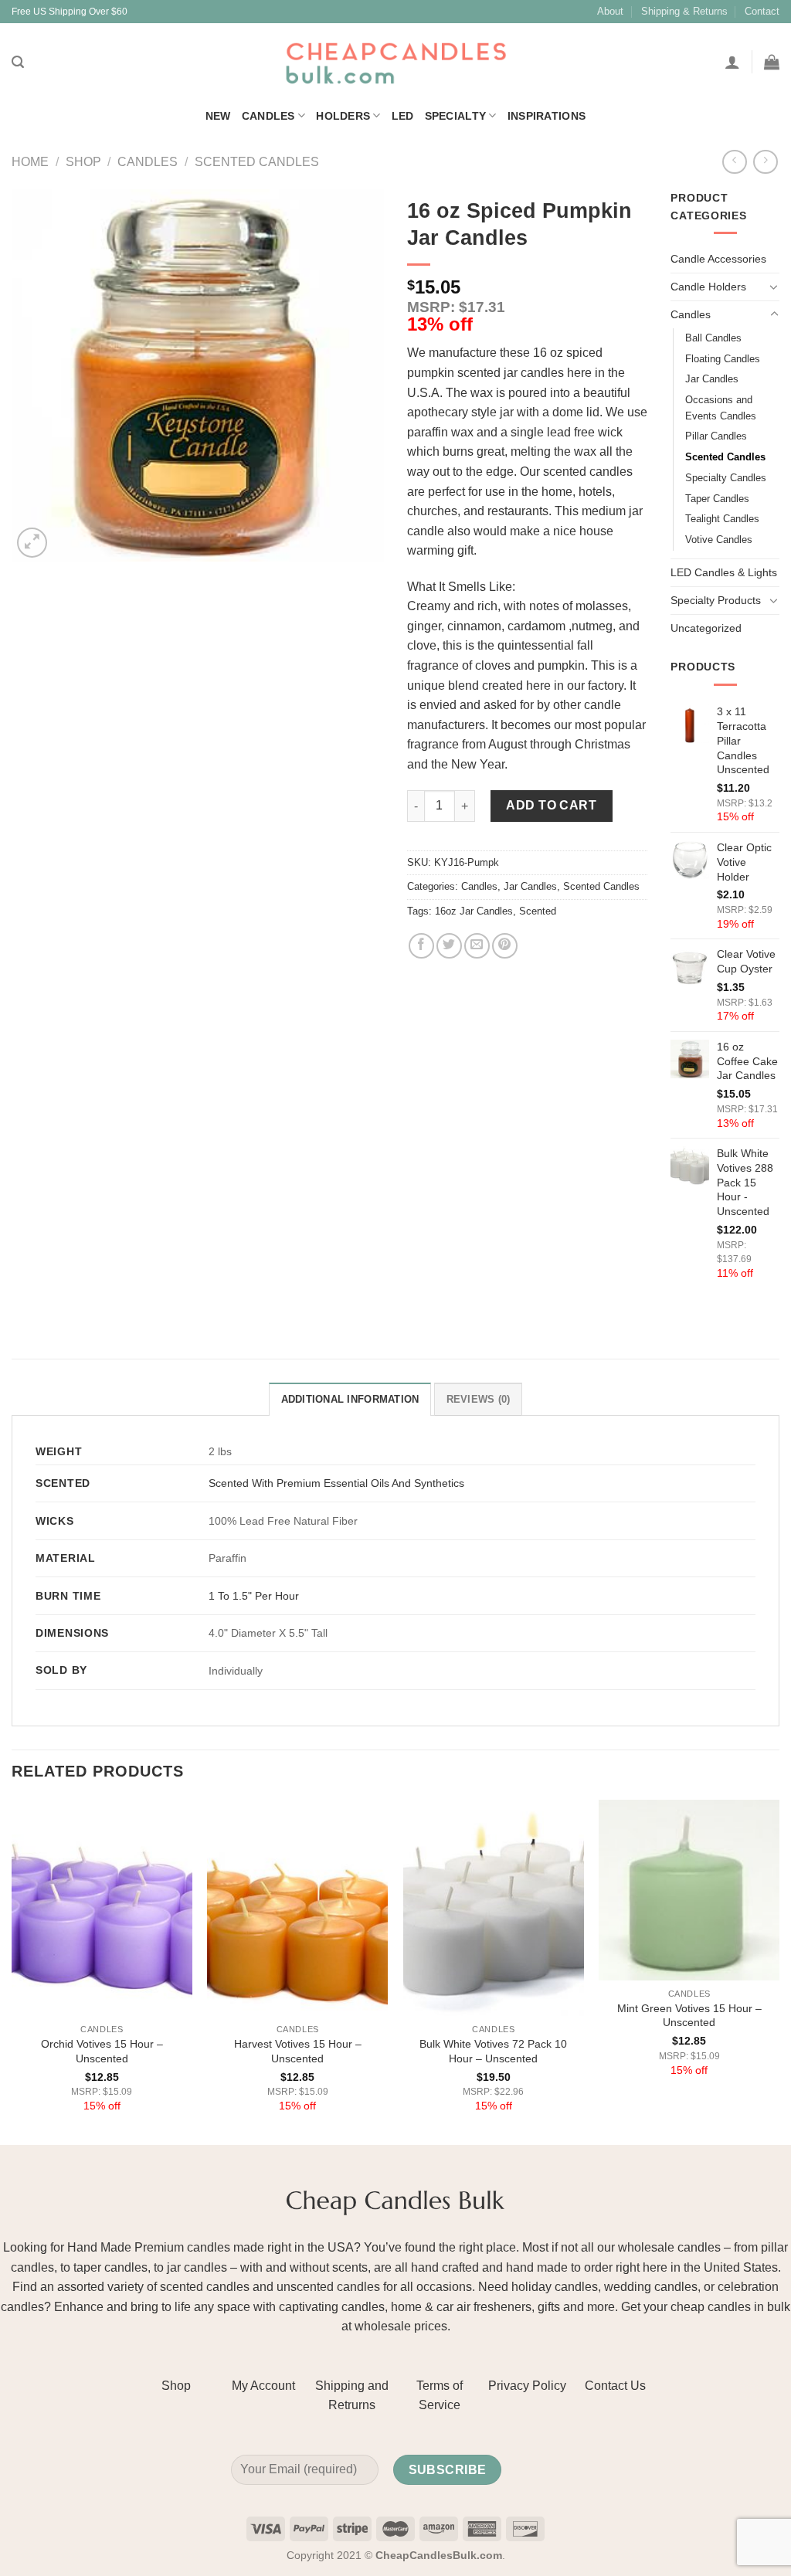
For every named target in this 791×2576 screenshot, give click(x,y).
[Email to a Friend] (477, 946)
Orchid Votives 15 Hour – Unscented (102, 2051)
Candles (268, 116)
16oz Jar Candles (474, 911)
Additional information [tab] (350, 1399)
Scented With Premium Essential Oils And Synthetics (336, 1483)
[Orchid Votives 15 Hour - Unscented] (102, 1908)
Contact (762, 11)
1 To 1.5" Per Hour (254, 1596)
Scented (538, 911)
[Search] (18, 62)
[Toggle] (774, 287)
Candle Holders (708, 287)
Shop (83, 162)
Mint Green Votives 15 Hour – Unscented (689, 2016)
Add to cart (551, 805)
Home (30, 162)
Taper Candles (717, 499)
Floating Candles (723, 359)
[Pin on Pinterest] (505, 946)
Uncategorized (706, 628)
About (610, 11)
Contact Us (615, 2386)
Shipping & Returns (684, 11)
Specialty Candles (726, 478)
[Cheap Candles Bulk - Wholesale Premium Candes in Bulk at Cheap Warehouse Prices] (395, 62)
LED (403, 116)
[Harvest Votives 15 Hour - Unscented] (297, 1908)
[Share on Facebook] (421, 946)
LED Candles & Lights (724, 572)
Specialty (456, 116)
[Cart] (772, 62)
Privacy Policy (527, 2386)
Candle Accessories (718, 259)
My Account (263, 2386)
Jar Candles (530, 886)
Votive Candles (719, 540)
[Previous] (12, 1971)
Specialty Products (716, 600)
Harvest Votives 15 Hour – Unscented (298, 2051)
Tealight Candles (722, 519)
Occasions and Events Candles (721, 408)
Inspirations (547, 116)
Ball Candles (713, 338)
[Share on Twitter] (449, 946)
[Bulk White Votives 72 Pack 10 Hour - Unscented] (494, 1908)
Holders (343, 116)
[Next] (779, 1971)
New (218, 116)
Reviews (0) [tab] (479, 1399)
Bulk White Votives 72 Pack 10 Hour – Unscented (493, 2051)
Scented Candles (257, 162)
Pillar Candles (716, 436)
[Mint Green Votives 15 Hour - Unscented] (689, 1890)
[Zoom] (32, 543)
